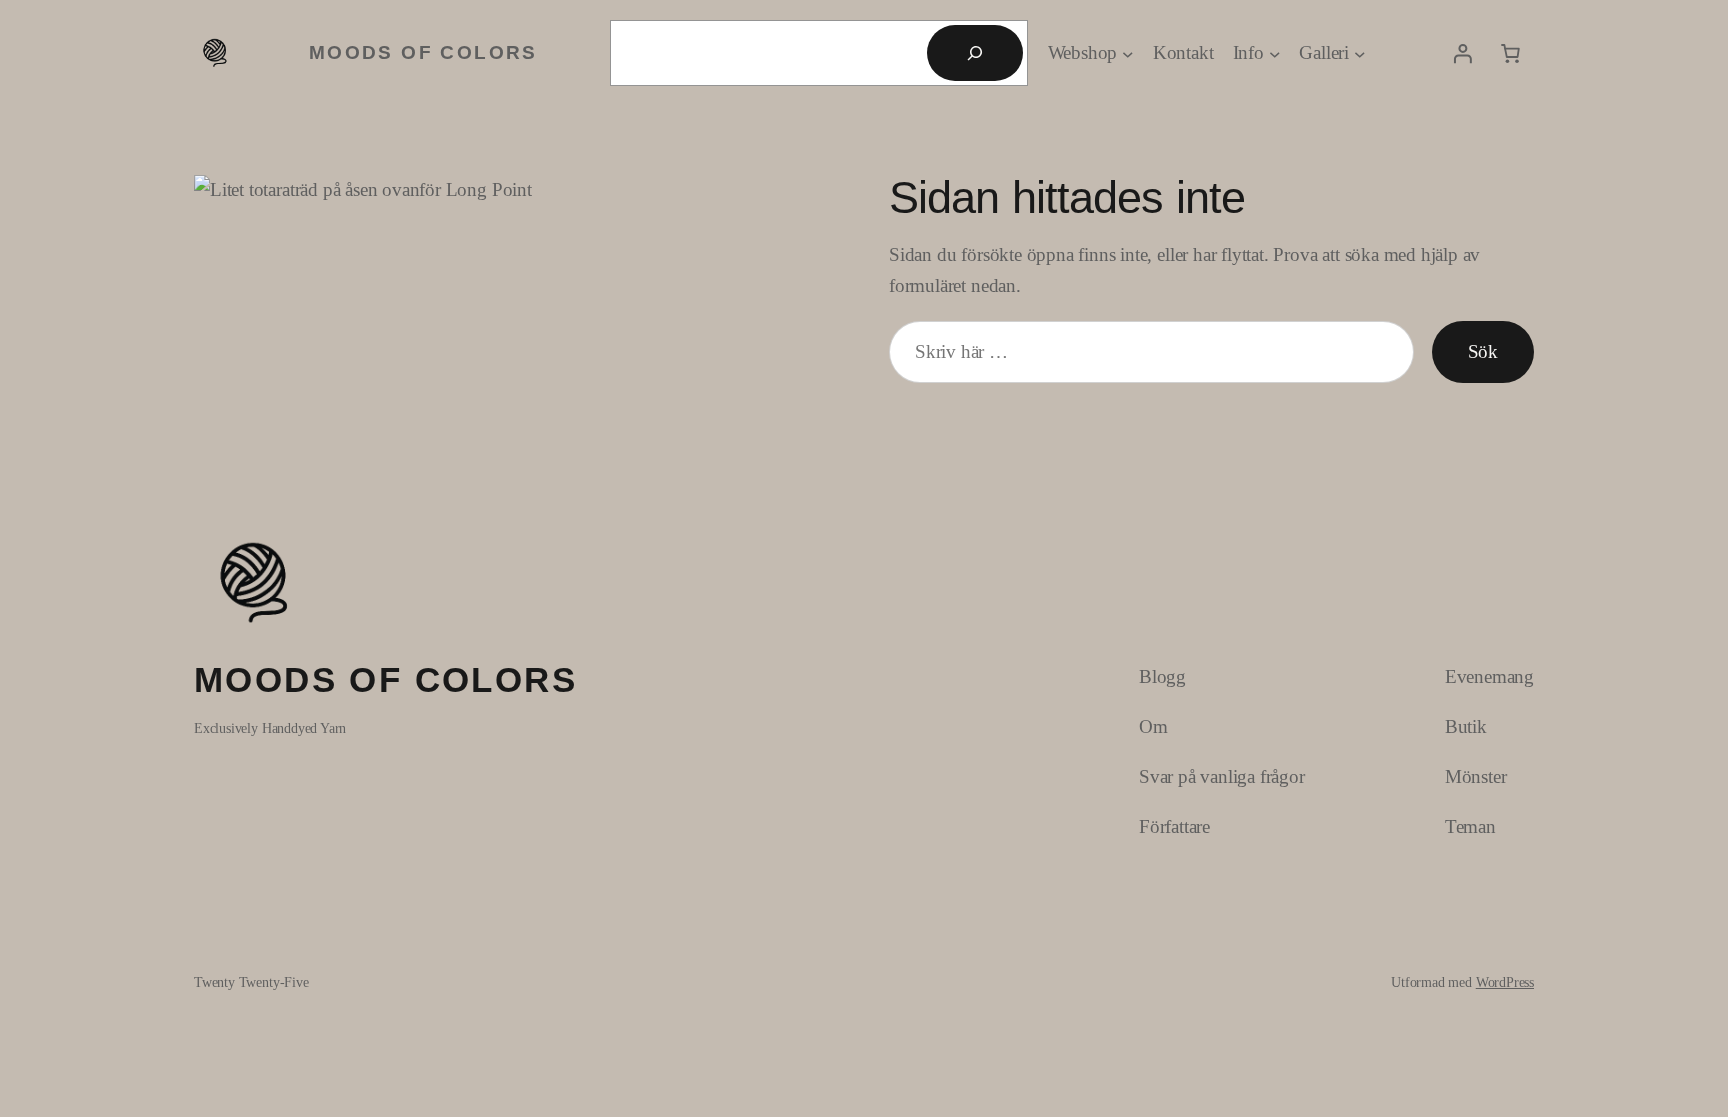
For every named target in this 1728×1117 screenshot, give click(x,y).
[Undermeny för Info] (1275, 53)
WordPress (1505, 982)
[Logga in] (1462, 53)
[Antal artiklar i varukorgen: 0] (1510, 53)
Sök (1483, 351)
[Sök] (975, 53)
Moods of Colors (423, 52)
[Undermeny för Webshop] (1128, 53)
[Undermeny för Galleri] (1360, 53)
